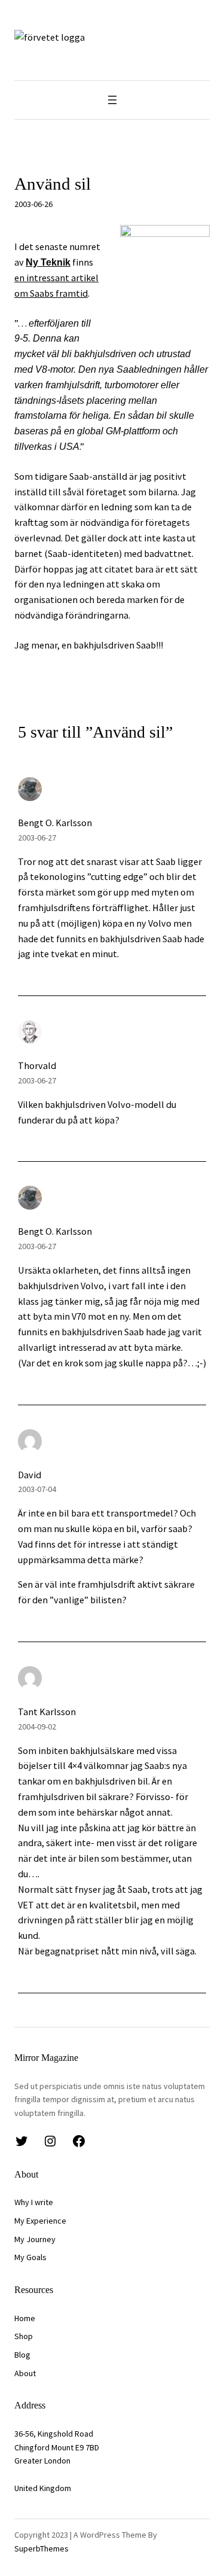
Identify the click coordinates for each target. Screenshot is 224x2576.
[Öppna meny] (112, 100)
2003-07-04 (37, 1489)
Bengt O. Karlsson (55, 823)
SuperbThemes (42, 2548)
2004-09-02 (37, 1727)
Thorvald (37, 1065)
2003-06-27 (37, 838)
